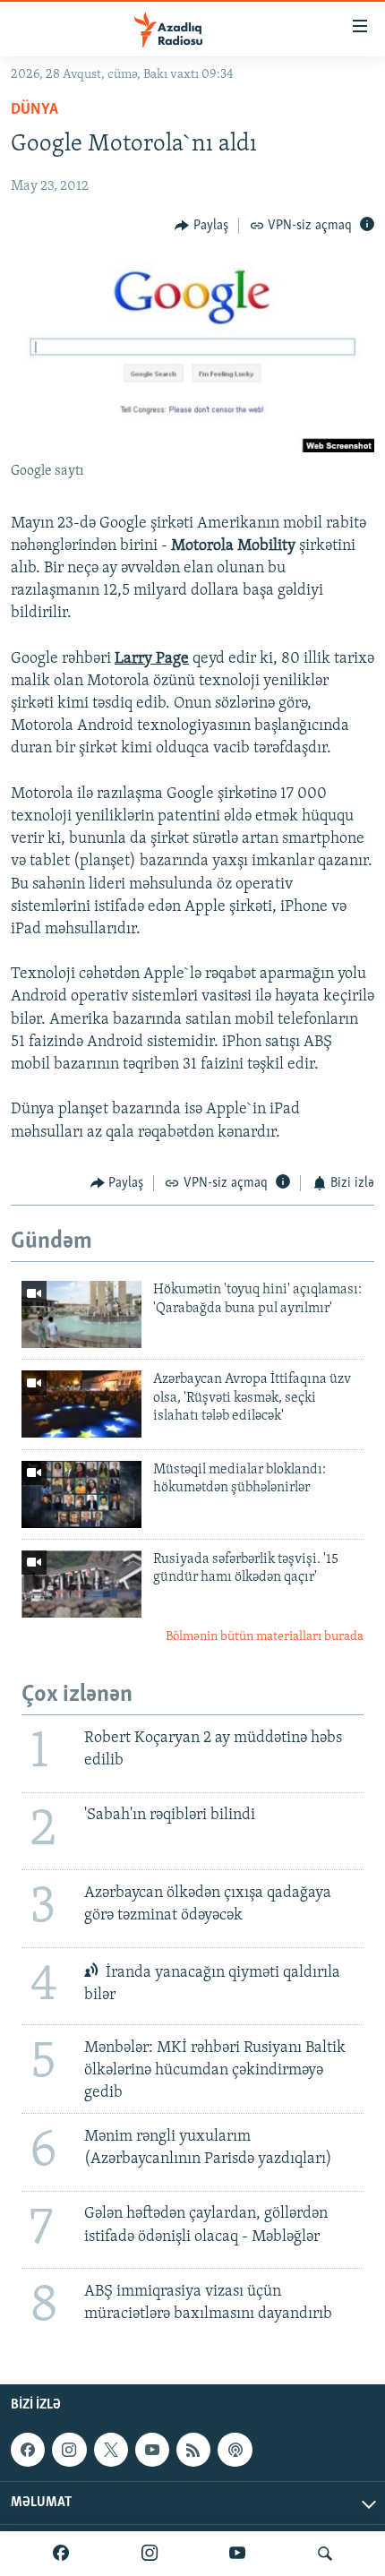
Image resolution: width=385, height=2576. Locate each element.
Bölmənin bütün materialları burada (265, 1637)
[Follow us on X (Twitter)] (111, 2450)
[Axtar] (325, 2554)
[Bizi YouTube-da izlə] (237, 2554)
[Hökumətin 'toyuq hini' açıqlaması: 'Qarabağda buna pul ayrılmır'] (81, 1314)
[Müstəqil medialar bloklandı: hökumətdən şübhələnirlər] (81, 1494)
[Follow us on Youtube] (152, 2450)
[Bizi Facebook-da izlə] (61, 2554)
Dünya (34, 110)
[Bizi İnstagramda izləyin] (150, 2554)
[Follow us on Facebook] (28, 2450)
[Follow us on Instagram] (69, 2450)
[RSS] (193, 2450)
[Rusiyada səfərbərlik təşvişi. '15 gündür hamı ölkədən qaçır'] (81, 1584)
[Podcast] (235, 2450)
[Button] (201, 226)
